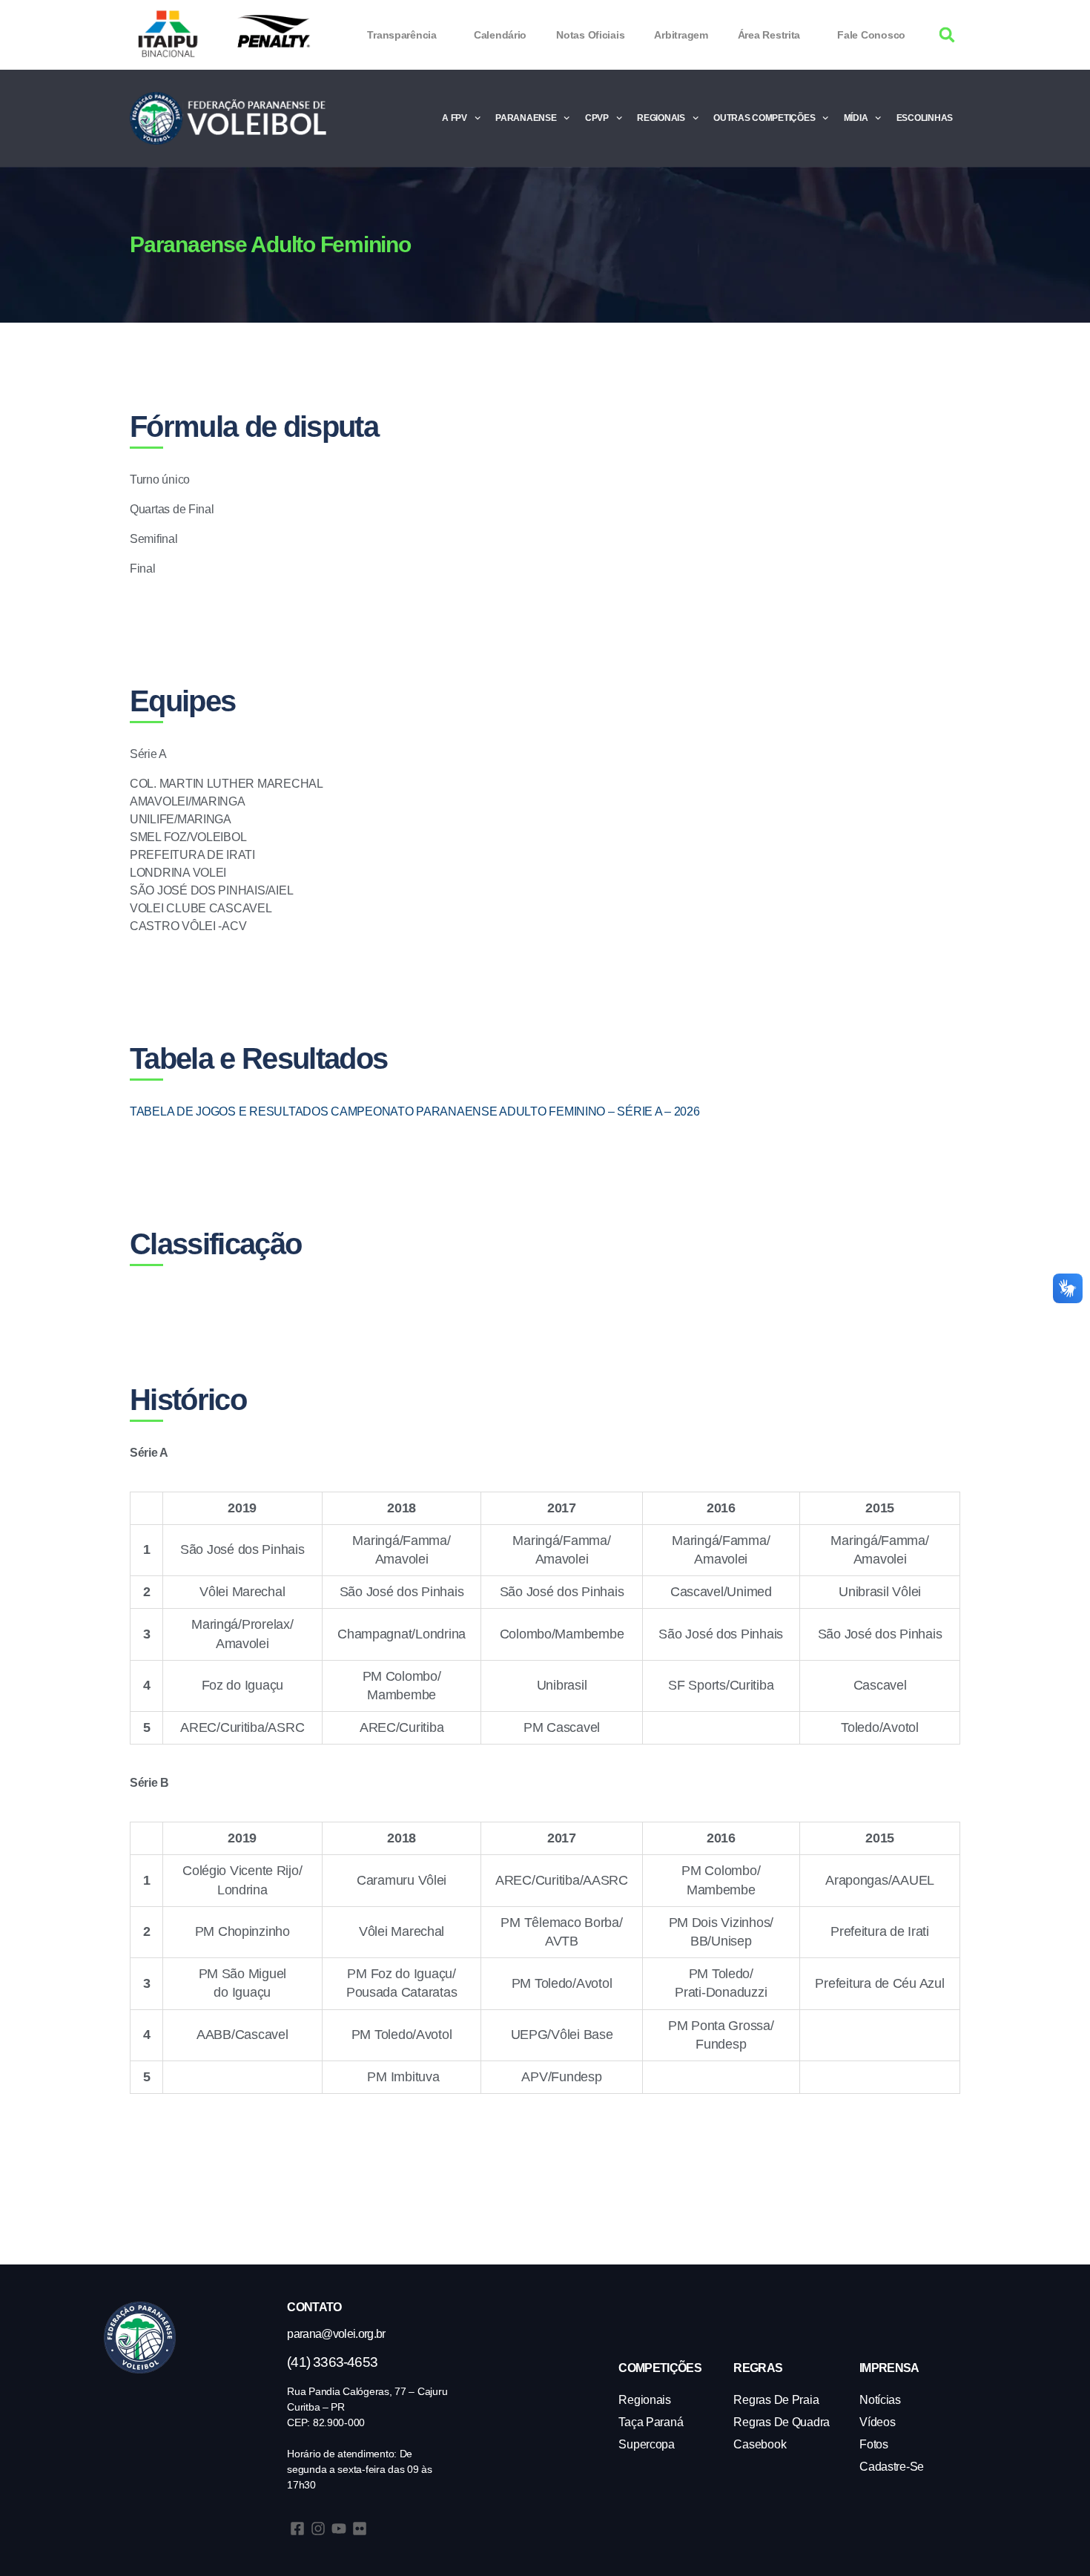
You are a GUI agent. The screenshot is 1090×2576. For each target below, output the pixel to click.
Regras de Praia (776, 2400)
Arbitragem (681, 35)
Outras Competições (764, 118)
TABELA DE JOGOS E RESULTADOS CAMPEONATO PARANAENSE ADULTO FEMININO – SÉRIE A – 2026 (415, 1111)
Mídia (856, 118)
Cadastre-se (892, 2467)
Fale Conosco (871, 35)
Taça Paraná (651, 2422)
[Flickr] (360, 2529)
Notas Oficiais (590, 35)
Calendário (500, 35)
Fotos (874, 2444)
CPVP (597, 118)
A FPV (455, 118)
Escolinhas (925, 118)
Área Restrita (769, 35)
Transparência (402, 35)
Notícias (880, 2400)
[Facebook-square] (297, 2529)
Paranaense (526, 118)
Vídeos (877, 2422)
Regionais (661, 118)
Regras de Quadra (782, 2422)
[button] (947, 35)
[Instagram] (318, 2529)
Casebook (760, 2444)
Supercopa (647, 2444)
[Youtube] (339, 2529)
